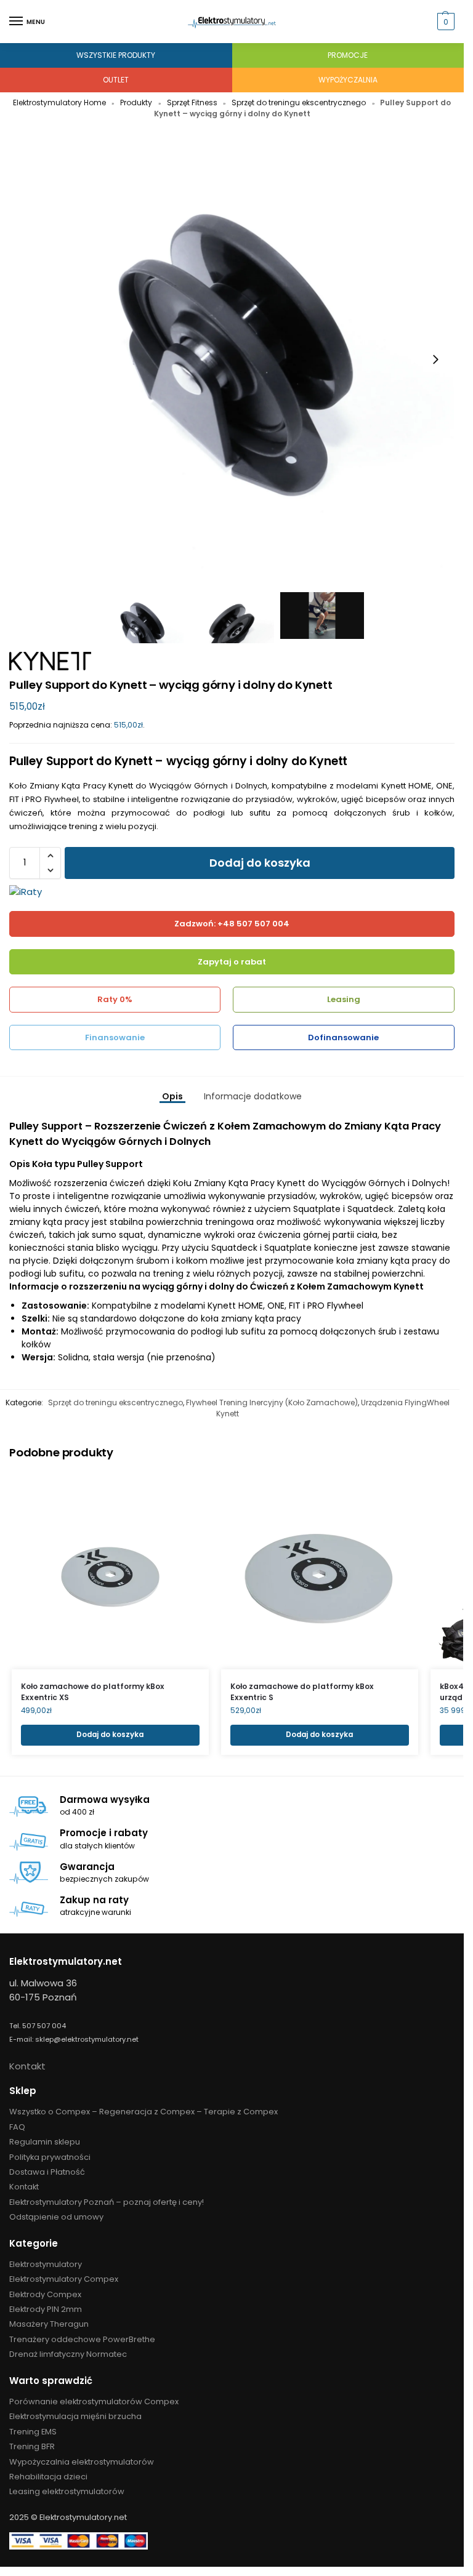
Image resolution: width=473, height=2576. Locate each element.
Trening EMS (33, 2432)
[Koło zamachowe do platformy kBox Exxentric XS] (110, 1571)
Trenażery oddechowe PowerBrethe (82, 2339)
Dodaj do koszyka (260, 863)
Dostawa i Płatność (47, 2172)
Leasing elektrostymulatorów (67, 2491)
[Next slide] (435, 359)
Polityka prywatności (50, 2157)
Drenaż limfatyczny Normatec (68, 2354)
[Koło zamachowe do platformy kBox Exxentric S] (320, 1571)
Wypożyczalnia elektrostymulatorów (82, 2462)
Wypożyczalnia (348, 80)
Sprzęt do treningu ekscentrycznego (299, 102)
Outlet (116, 80)
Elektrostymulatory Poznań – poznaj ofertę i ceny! (107, 2202)
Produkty (136, 102)
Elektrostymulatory (46, 2264)
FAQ (17, 2127)
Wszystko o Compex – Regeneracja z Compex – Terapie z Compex (144, 2112)
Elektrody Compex (45, 2294)
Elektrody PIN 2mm (46, 2309)
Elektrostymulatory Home (59, 102)
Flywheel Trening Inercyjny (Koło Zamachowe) (272, 1402)
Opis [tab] (172, 1096)
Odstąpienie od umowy (56, 2217)
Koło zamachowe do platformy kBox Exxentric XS (93, 1692)
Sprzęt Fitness (192, 102)
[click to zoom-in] (232, 359)
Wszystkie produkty (116, 55)
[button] (444, 22)
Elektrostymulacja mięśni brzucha (75, 2416)
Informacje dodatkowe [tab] (253, 1096)
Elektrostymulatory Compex (64, 2279)
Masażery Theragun (49, 2324)
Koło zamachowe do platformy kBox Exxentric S (302, 1692)
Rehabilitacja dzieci (48, 2477)
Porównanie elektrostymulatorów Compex (94, 2401)
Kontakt (27, 2066)
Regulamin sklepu (45, 2142)
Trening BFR (32, 2446)
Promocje (348, 55)
